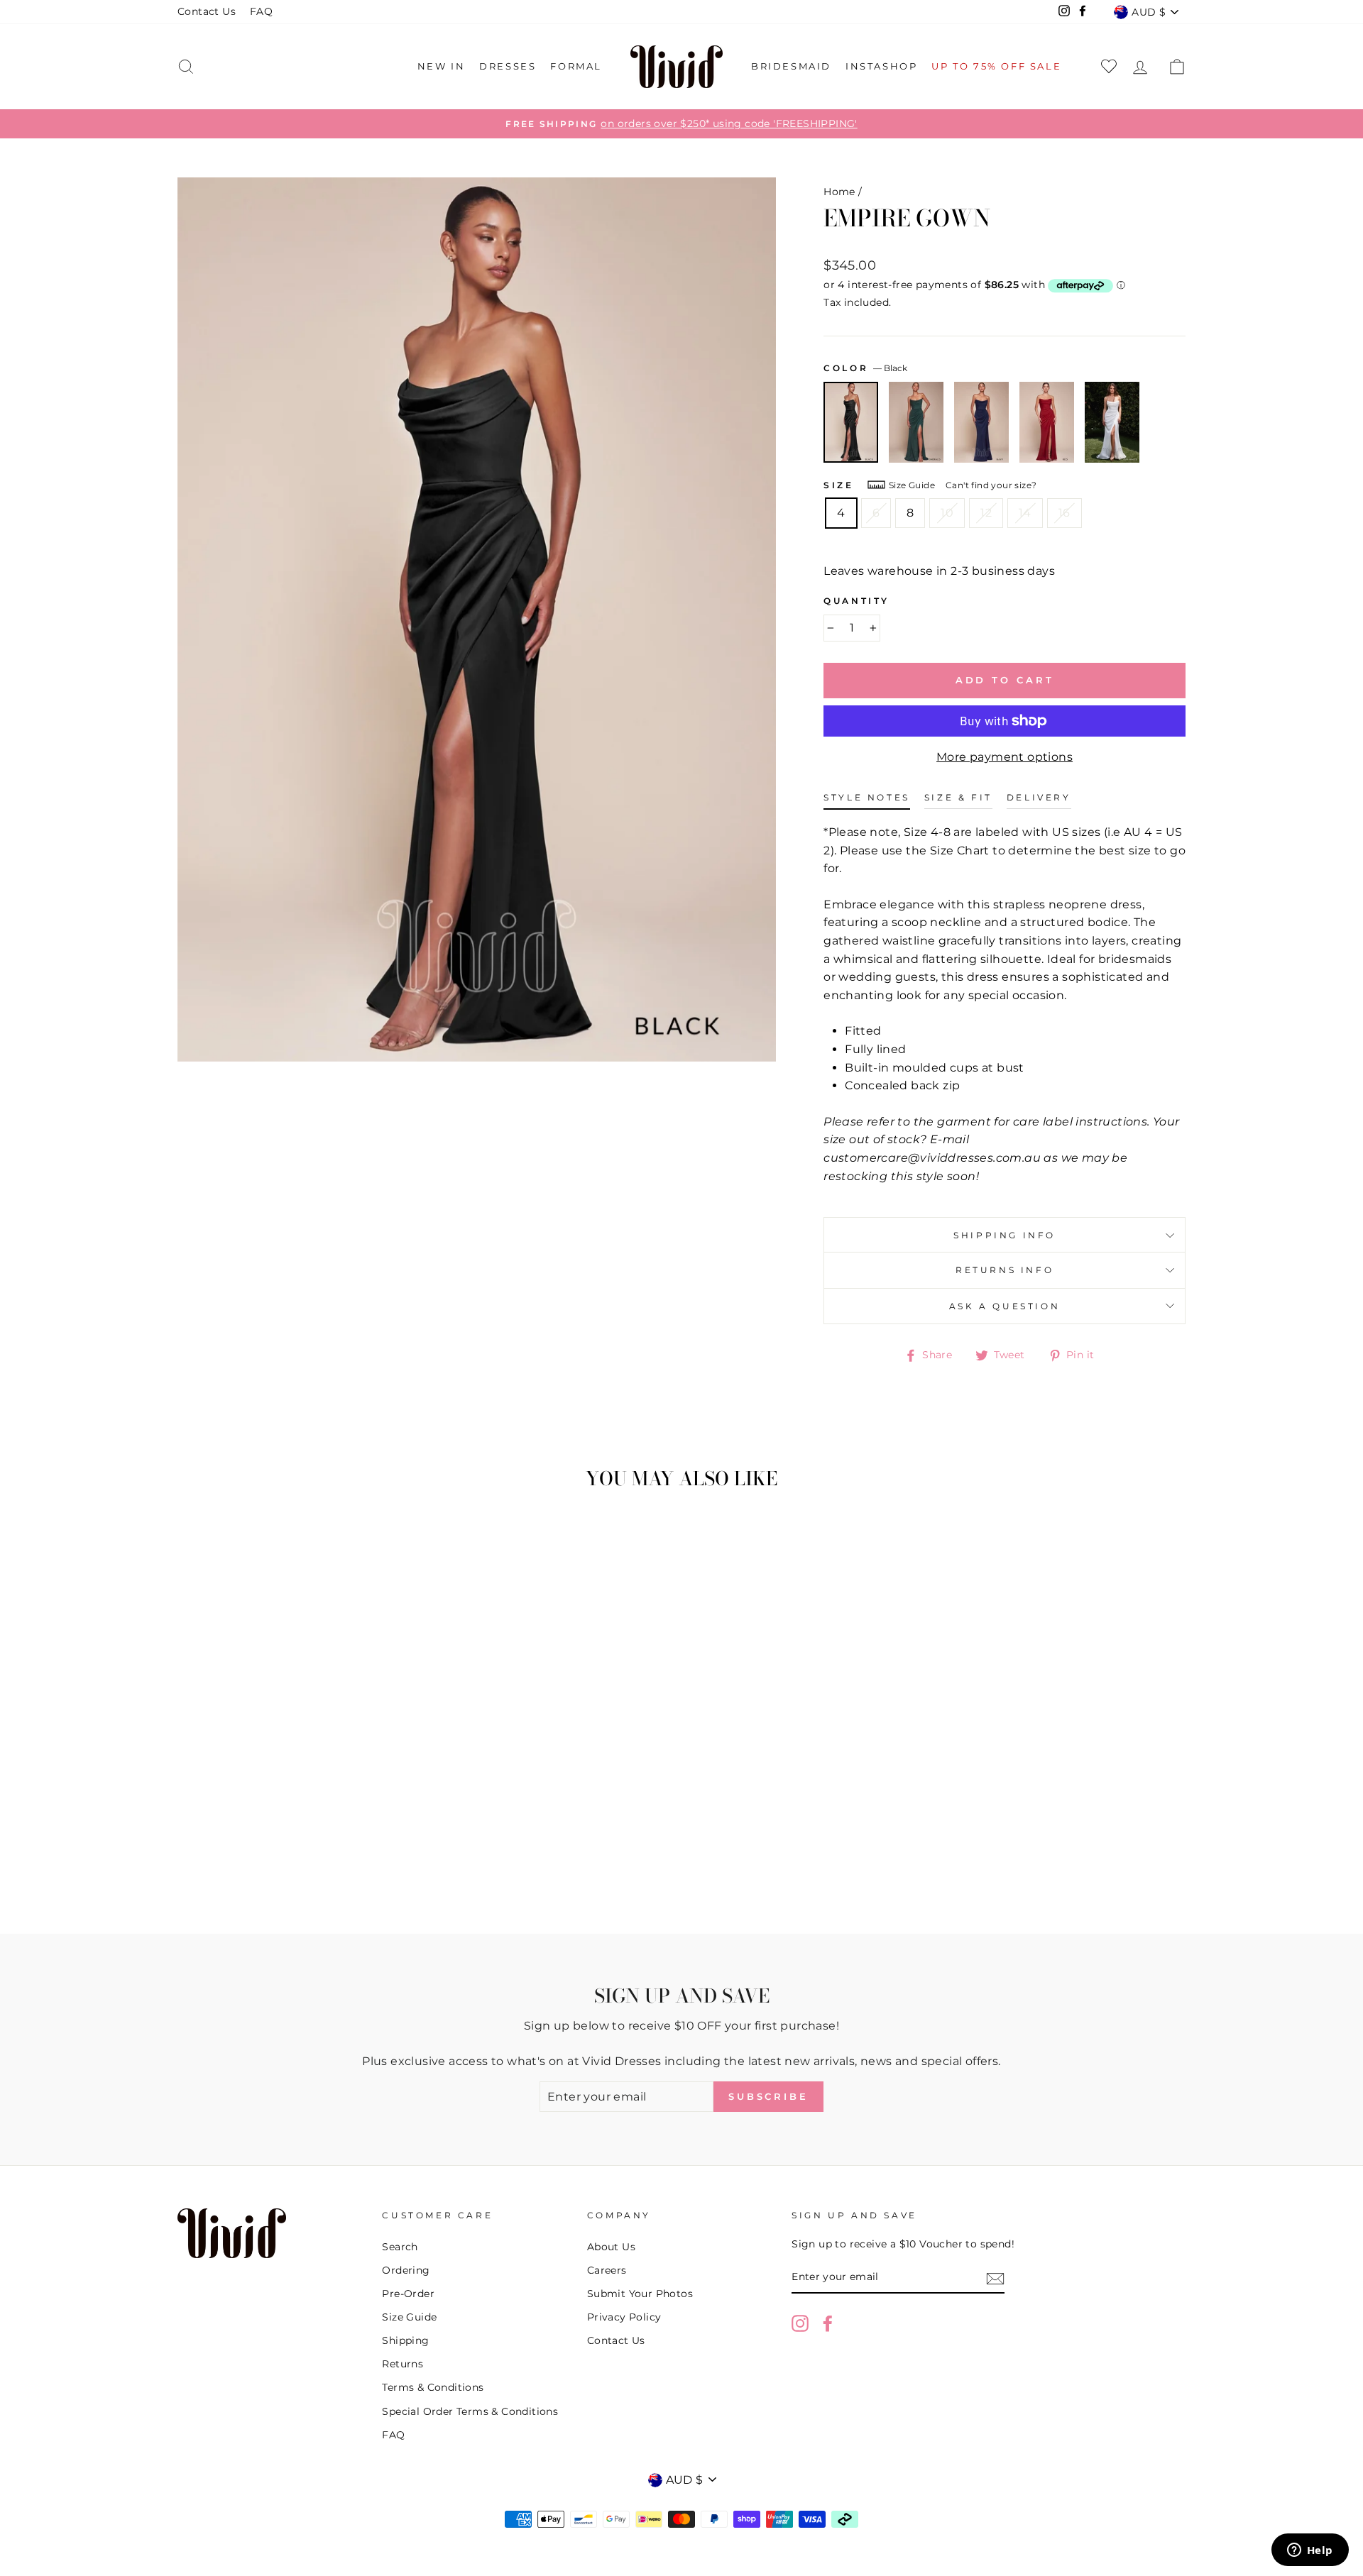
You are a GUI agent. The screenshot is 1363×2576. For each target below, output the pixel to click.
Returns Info (1005, 1270)
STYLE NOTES (867, 797)
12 (986, 513)
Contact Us (207, 11)
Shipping (405, 2340)
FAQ (261, 11)
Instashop (881, 66)
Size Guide (912, 485)
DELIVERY (1039, 797)
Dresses (508, 66)
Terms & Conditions (433, 2387)
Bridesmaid (791, 66)
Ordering (406, 2270)
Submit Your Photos (640, 2294)
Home (839, 192)
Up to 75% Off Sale (996, 66)
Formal (576, 66)
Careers (607, 2270)
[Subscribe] (995, 2278)
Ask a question (1005, 1306)
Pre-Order (408, 2294)
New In (442, 66)
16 (1064, 513)
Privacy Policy (624, 2317)
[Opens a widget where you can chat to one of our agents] (1310, 2551)
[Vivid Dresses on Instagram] (800, 2323)
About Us (611, 2247)
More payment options (1005, 757)
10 (947, 513)
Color (865, 368)
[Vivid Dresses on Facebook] (828, 2323)
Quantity (856, 601)
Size (838, 485)
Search (400, 2247)
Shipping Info (1005, 1235)
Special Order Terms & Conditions (470, 2411)
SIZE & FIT (958, 797)
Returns (403, 2364)
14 (1025, 513)
